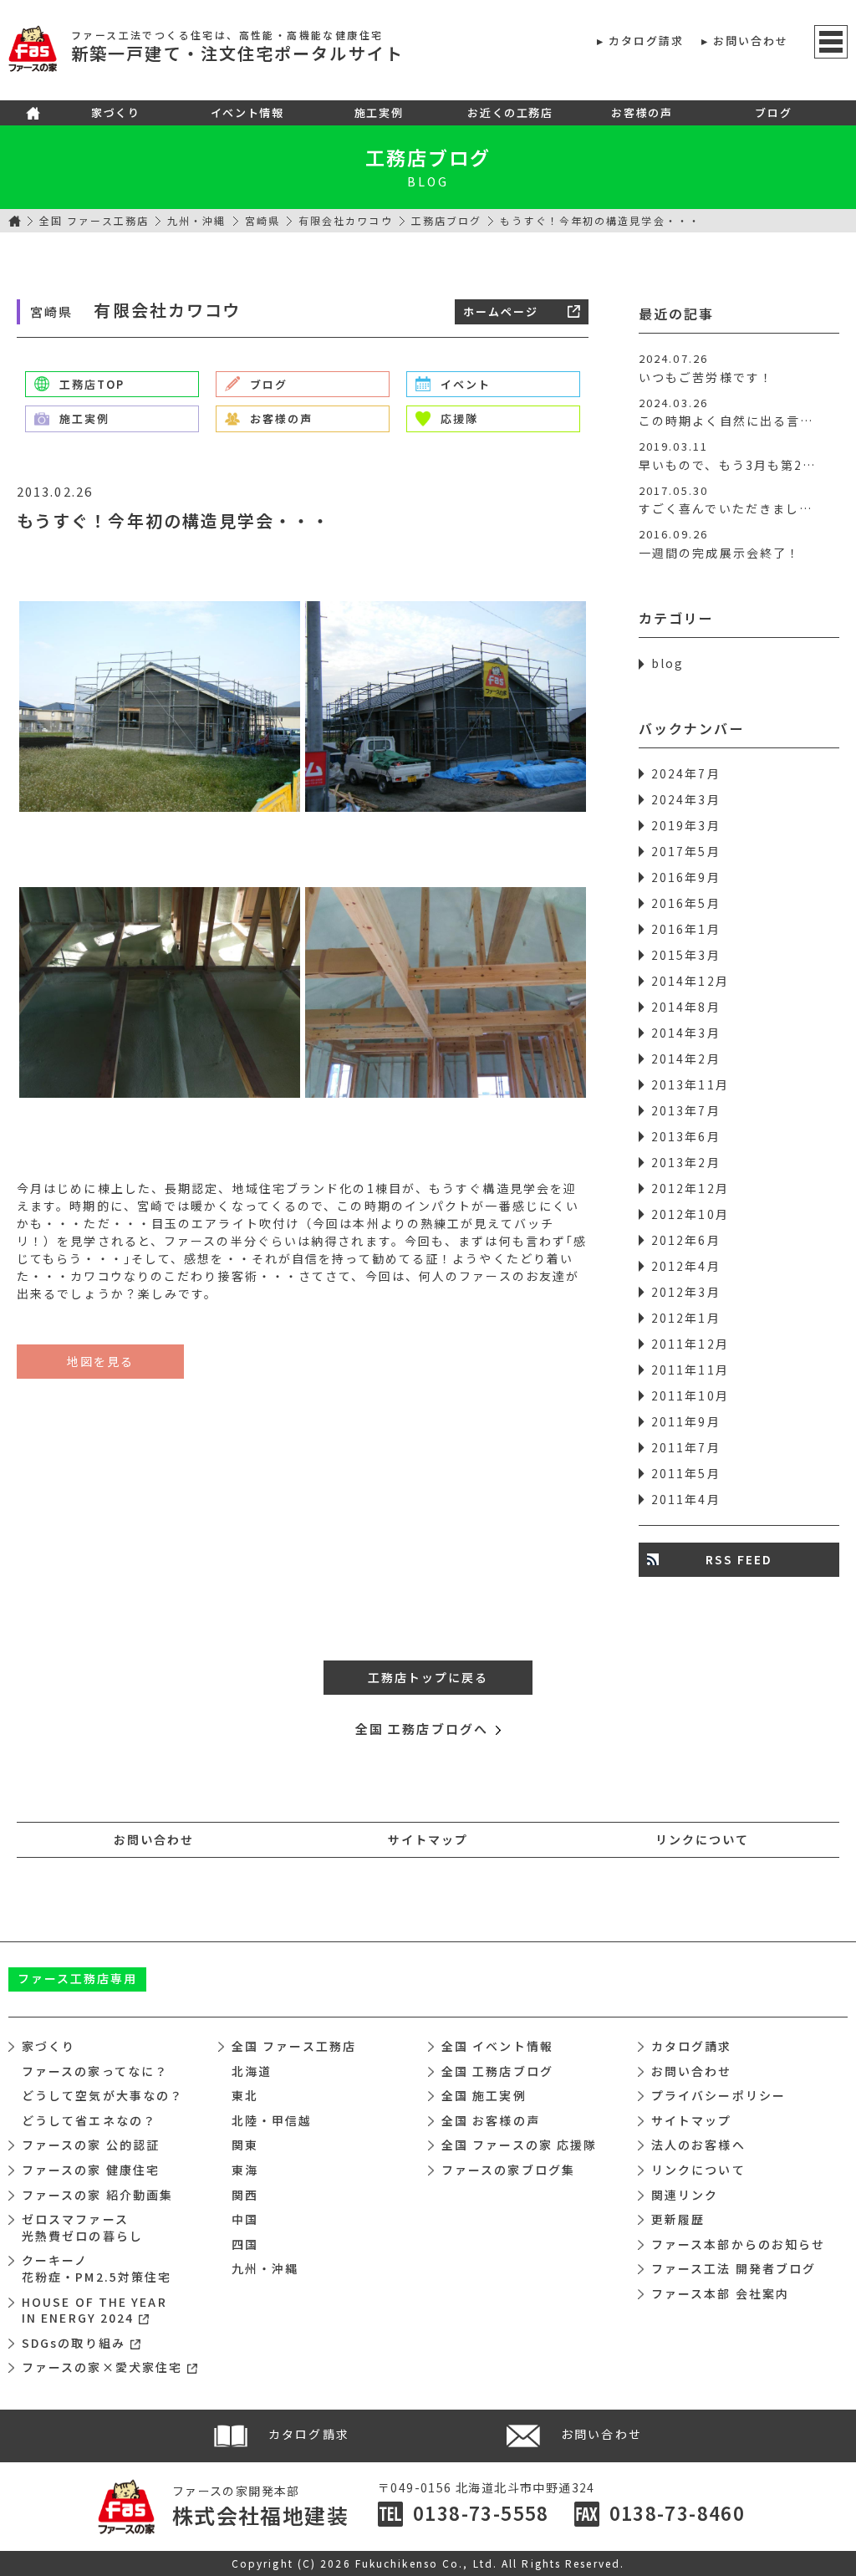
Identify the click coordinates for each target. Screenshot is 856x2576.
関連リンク (685, 2195)
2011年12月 (690, 1344)
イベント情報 (247, 112)
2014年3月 (686, 1033)
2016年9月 (686, 877)
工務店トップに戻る (428, 1677)
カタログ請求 (647, 41)
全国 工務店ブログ (497, 2071)
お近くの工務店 (510, 112)
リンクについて (703, 1839)
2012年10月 (690, 1214)
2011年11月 (690, 1370)
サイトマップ (428, 1839)
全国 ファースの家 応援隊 (519, 2145)
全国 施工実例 (484, 2095)
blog (667, 663)
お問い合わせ (751, 41)
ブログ (773, 112)
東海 (245, 2170)
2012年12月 (690, 1188)
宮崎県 (262, 220)
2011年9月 (686, 1421)
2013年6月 (686, 1136)
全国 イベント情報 (497, 2046)
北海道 (252, 2071)
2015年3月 (686, 955)
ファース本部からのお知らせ (738, 2244)
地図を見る (101, 1361)
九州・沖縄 (197, 220)
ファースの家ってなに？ (95, 2071)
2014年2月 (686, 1058)
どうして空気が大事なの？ (102, 2095)
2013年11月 (690, 1084)
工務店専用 (78, 1978)
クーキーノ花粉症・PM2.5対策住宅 (97, 2268)
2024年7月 (686, 773)
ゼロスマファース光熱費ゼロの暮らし (82, 2227)
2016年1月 (686, 929)
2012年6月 (686, 1240)
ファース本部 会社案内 (720, 2293)
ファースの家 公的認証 (91, 2145)
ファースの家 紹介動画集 (97, 2195)
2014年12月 (690, 981)
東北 (245, 2095)
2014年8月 (686, 1007)
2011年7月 (686, 1447)
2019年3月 (686, 825)
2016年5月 (686, 903)
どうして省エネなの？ (89, 2120)
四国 (245, 2244)
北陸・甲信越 (272, 2120)
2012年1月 (686, 1318)
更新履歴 (678, 2219)
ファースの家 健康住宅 (91, 2170)
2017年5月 (686, 851)
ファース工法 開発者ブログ (734, 2268)
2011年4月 (686, 1499)
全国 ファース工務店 (94, 220)
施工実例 (379, 112)
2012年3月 (686, 1292)
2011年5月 (686, 1473)
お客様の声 (642, 112)
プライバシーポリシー (718, 2095)
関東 (245, 2145)
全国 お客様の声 (491, 2120)
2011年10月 (690, 1395)
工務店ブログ (428, 157)
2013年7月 (686, 1110)
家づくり (115, 112)
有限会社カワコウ (346, 220)
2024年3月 (686, 799)
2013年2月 (686, 1162)
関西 (245, 2195)
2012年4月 (686, 1266)
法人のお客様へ (698, 2145)
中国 (245, 2219)
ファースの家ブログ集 (508, 2170)
